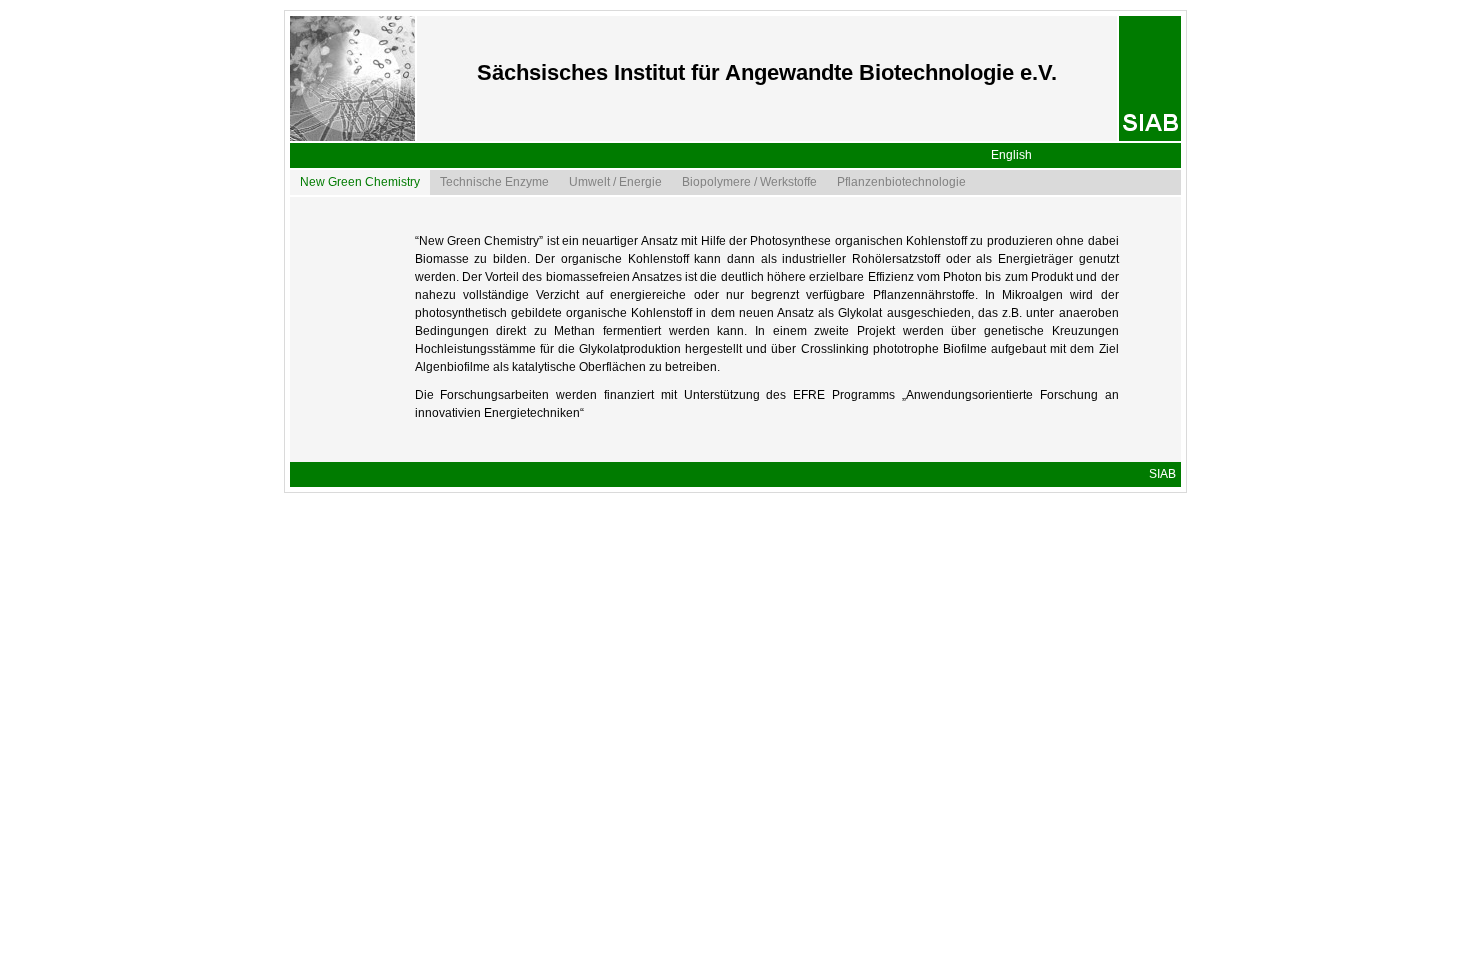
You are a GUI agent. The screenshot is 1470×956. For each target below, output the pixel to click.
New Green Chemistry (360, 182)
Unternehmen (1138, 549)
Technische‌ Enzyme (494, 182)
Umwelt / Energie (615, 182)
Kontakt (1155, 524)
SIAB (1162, 474)
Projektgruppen (1134, 499)
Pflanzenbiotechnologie (901, 182)
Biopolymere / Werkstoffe (749, 182)
